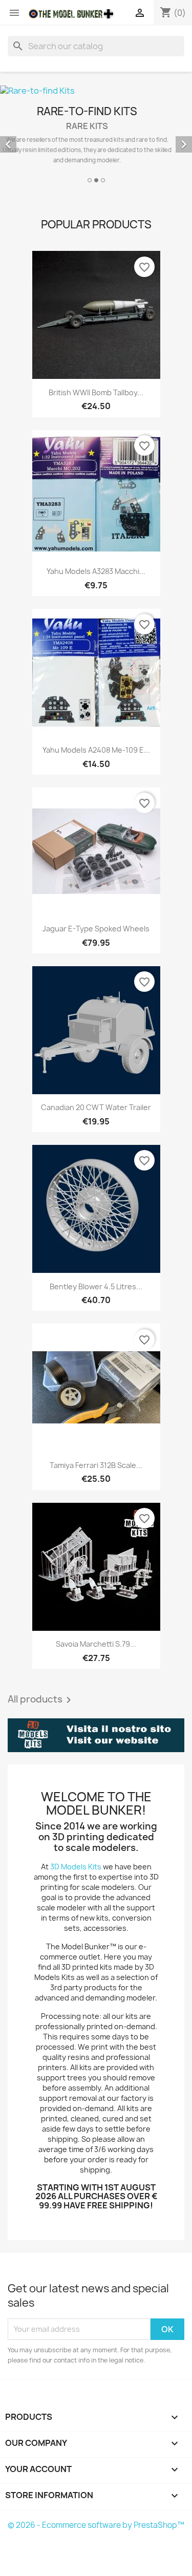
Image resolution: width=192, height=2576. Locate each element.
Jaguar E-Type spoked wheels (96, 929)
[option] (96, 135)
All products (41, 1700)
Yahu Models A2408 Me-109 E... (96, 750)
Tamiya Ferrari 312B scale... (96, 1465)
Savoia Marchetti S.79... (96, 1644)
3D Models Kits (76, 1867)
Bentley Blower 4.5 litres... (96, 1286)
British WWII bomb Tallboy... (96, 392)
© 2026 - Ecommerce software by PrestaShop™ (96, 2525)
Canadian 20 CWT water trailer (96, 1107)
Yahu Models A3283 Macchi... (96, 571)
